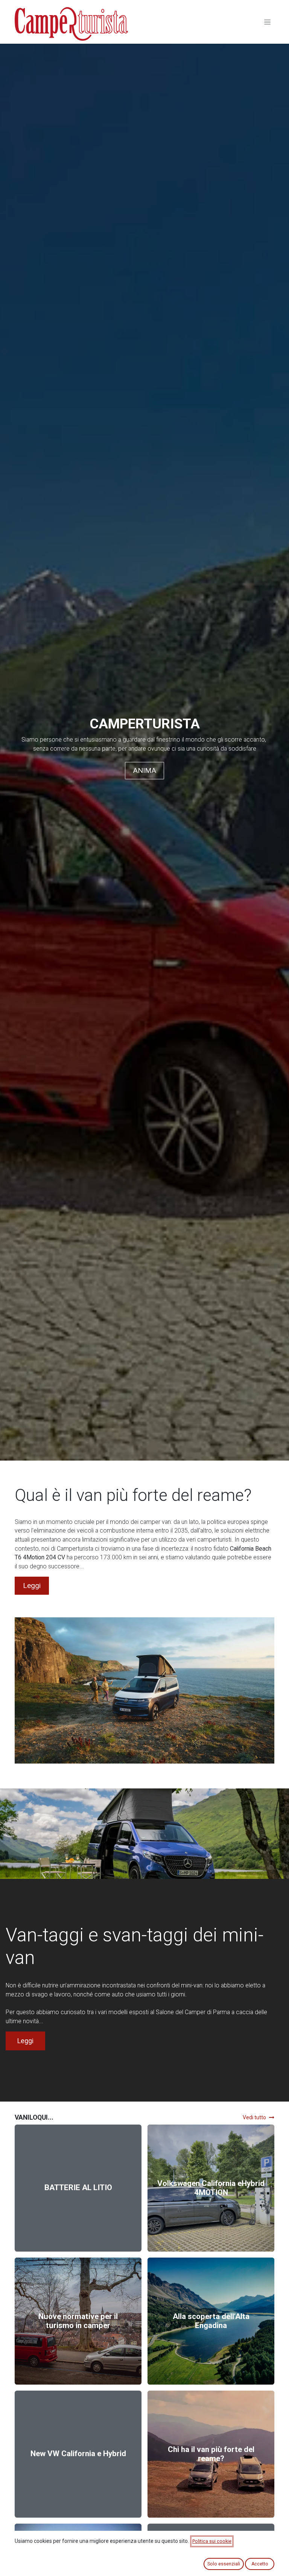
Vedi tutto (254, 2117)
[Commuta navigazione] (267, 22)
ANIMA (144, 770)
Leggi (32, 1586)
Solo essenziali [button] (224, 2564)
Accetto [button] (260, 2564)
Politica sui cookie (212, 2541)
